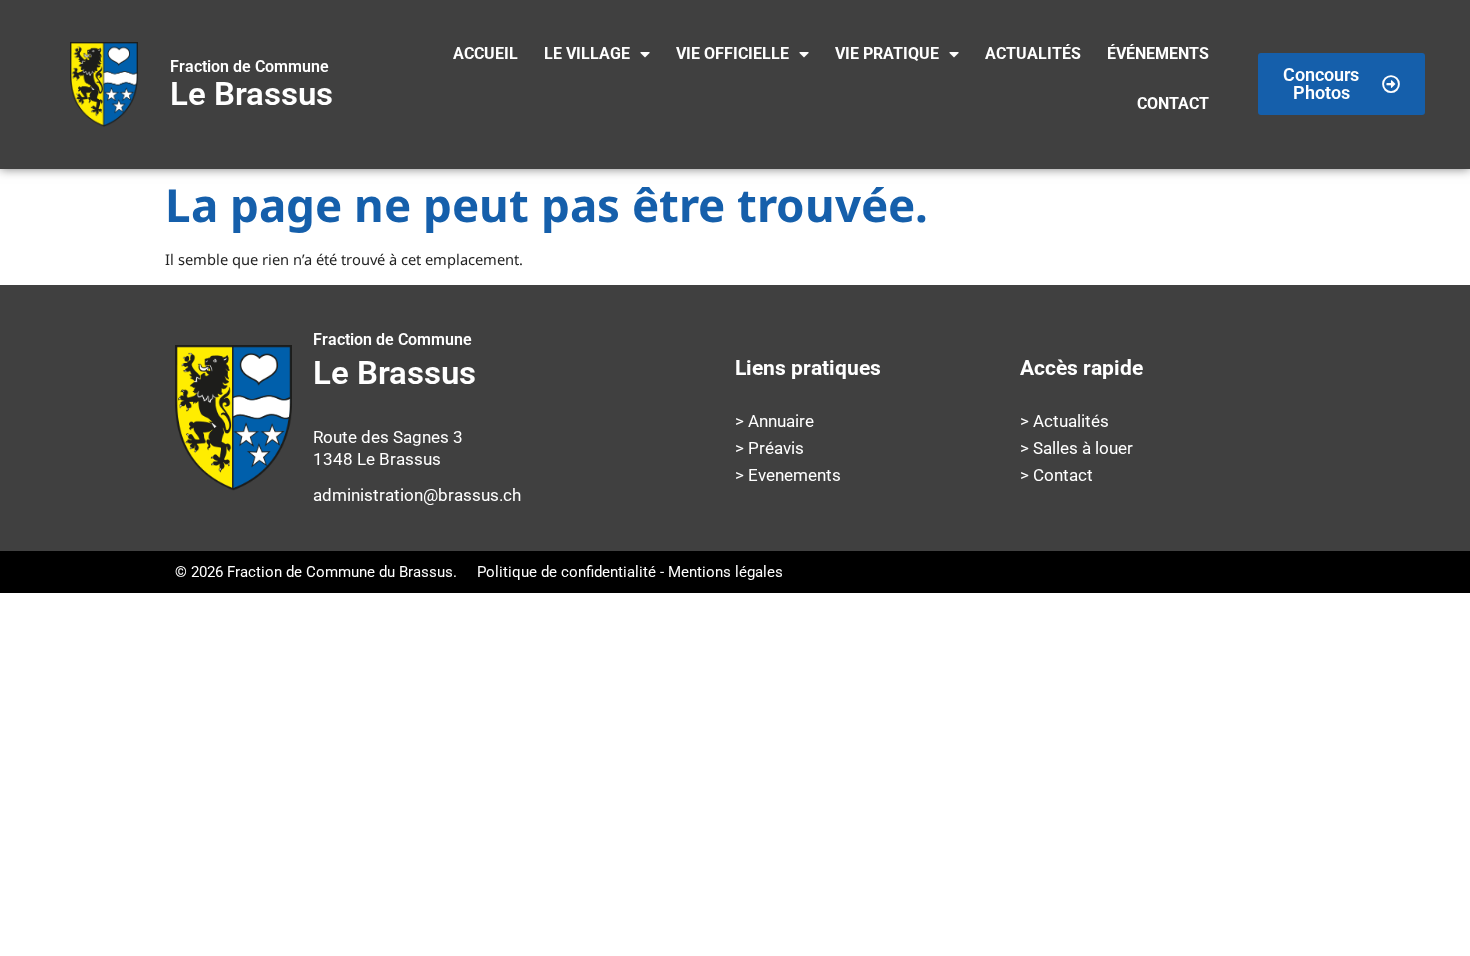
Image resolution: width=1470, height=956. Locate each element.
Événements (1158, 53)
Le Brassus (251, 85)
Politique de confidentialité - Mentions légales (630, 572)
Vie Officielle (732, 53)
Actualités (1033, 53)
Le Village (587, 53)
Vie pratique (887, 53)
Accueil (485, 53)
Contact (1173, 103)
